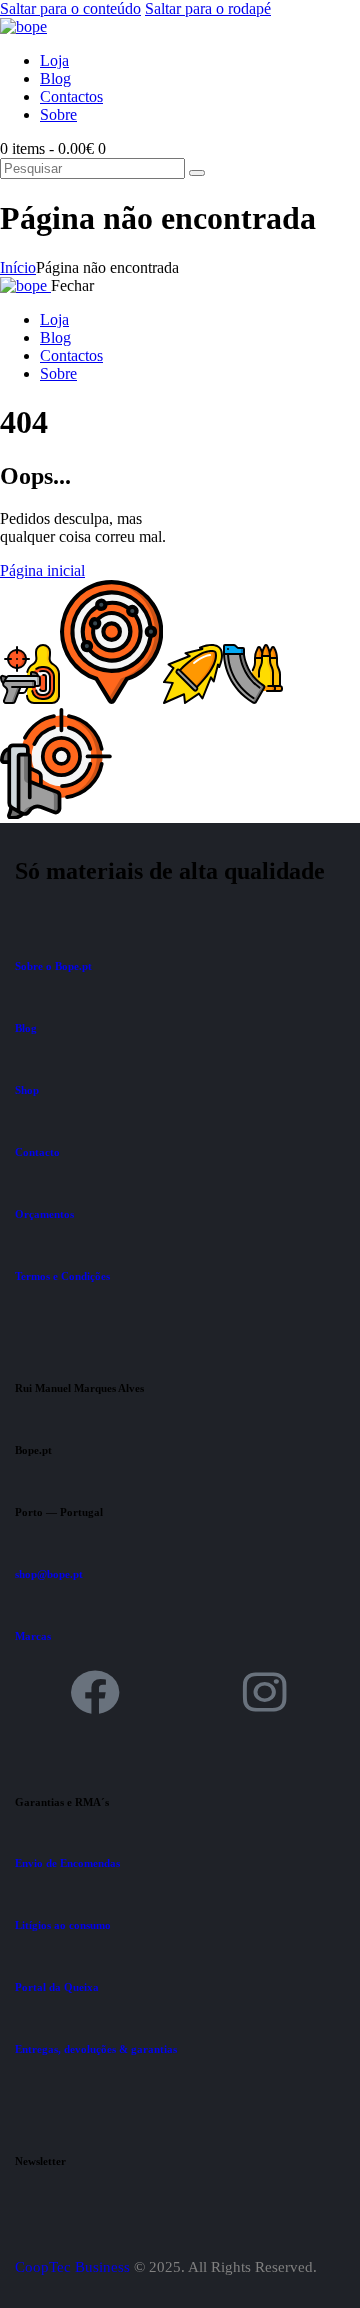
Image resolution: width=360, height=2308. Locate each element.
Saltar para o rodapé (208, 8)
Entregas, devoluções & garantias (96, 2049)
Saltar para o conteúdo (70, 8)
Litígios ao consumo (63, 1925)
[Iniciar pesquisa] (197, 173)
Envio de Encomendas (67, 1863)
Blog (26, 1028)
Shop (27, 1090)
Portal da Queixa (57, 1987)
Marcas (33, 1636)
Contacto (37, 1152)
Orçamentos (44, 1214)
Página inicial (42, 570)
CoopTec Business (72, 2267)
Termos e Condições (62, 1276)
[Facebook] (95, 1691)
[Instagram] (265, 1691)
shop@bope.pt (49, 1574)
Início (18, 267)
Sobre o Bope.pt (53, 966)
